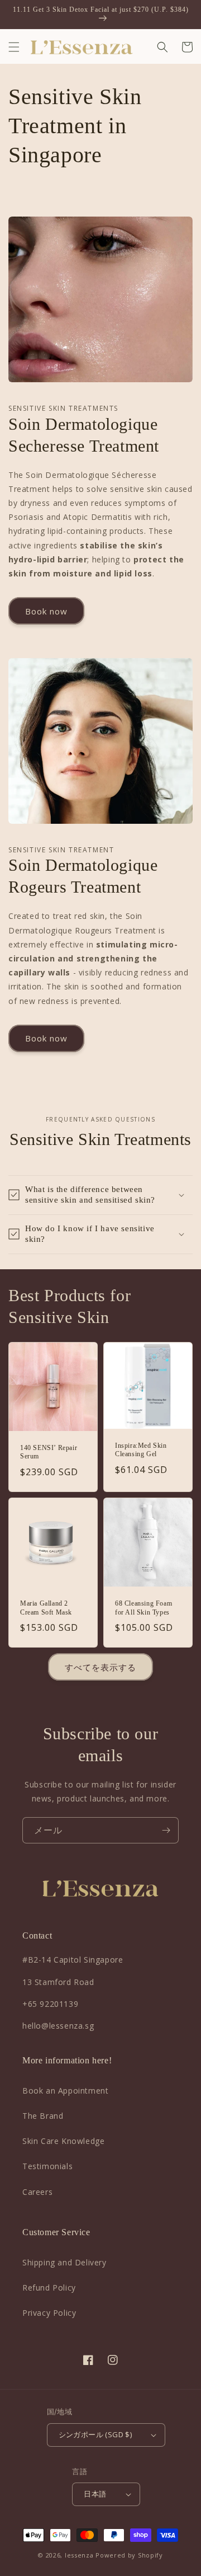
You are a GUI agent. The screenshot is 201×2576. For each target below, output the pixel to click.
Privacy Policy (49, 2313)
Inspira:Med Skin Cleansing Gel (141, 1450)
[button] (14, 47)
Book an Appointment (65, 2091)
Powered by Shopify (129, 2555)
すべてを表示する (100, 1667)
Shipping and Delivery (64, 2262)
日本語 (95, 2494)
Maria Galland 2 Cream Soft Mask (46, 1608)
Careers (37, 2192)
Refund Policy (49, 2288)
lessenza (79, 2555)
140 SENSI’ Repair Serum (49, 1452)
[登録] (166, 1830)
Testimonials (47, 2166)
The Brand (43, 2116)
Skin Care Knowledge (63, 2141)
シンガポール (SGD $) (95, 2434)
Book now (46, 611)
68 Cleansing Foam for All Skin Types (143, 1608)
